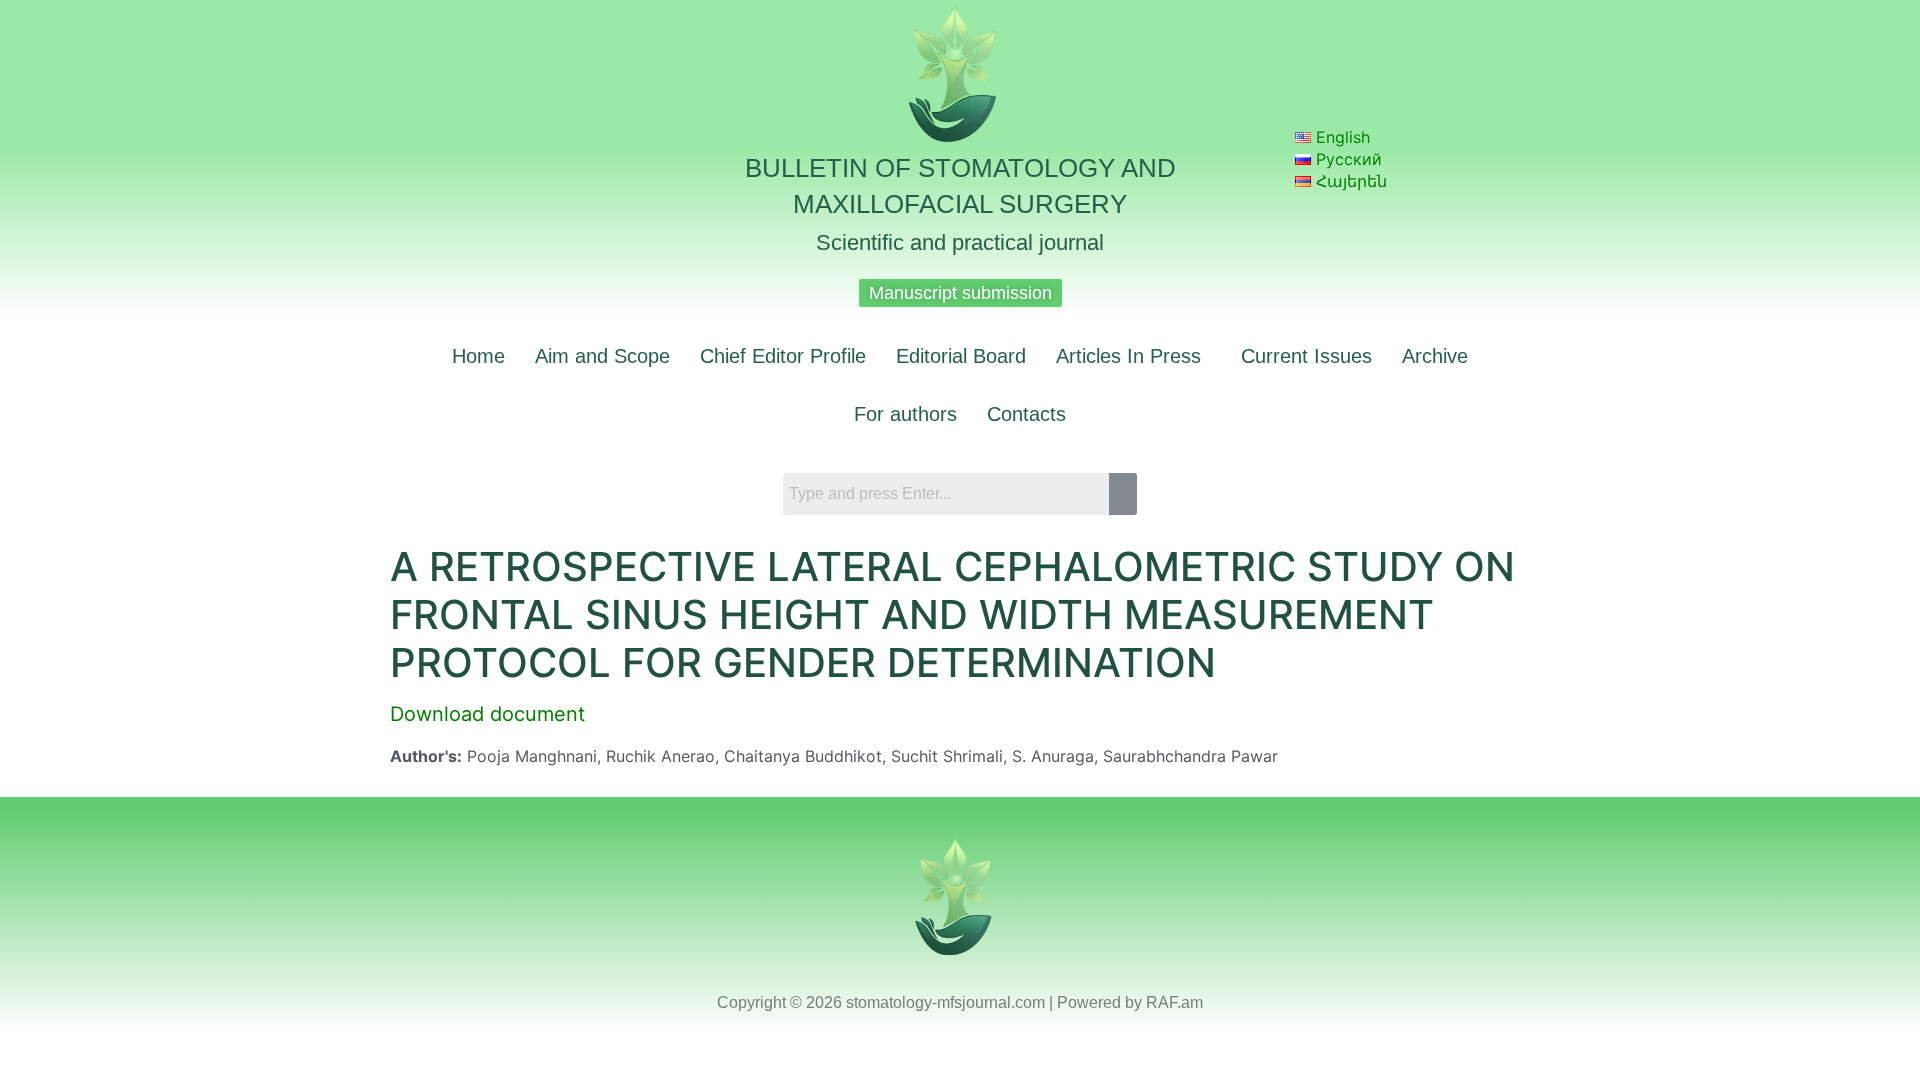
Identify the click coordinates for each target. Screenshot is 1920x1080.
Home (478, 356)
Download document (487, 714)
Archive (1435, 356)
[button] (1133, 356)
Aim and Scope (602, 356)
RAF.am (1174, 1002)
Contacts (1026, 414)
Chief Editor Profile (783, 356)
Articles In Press (1128, 356)
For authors (905, 414)
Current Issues (1306, 356)
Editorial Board (961, 356)
